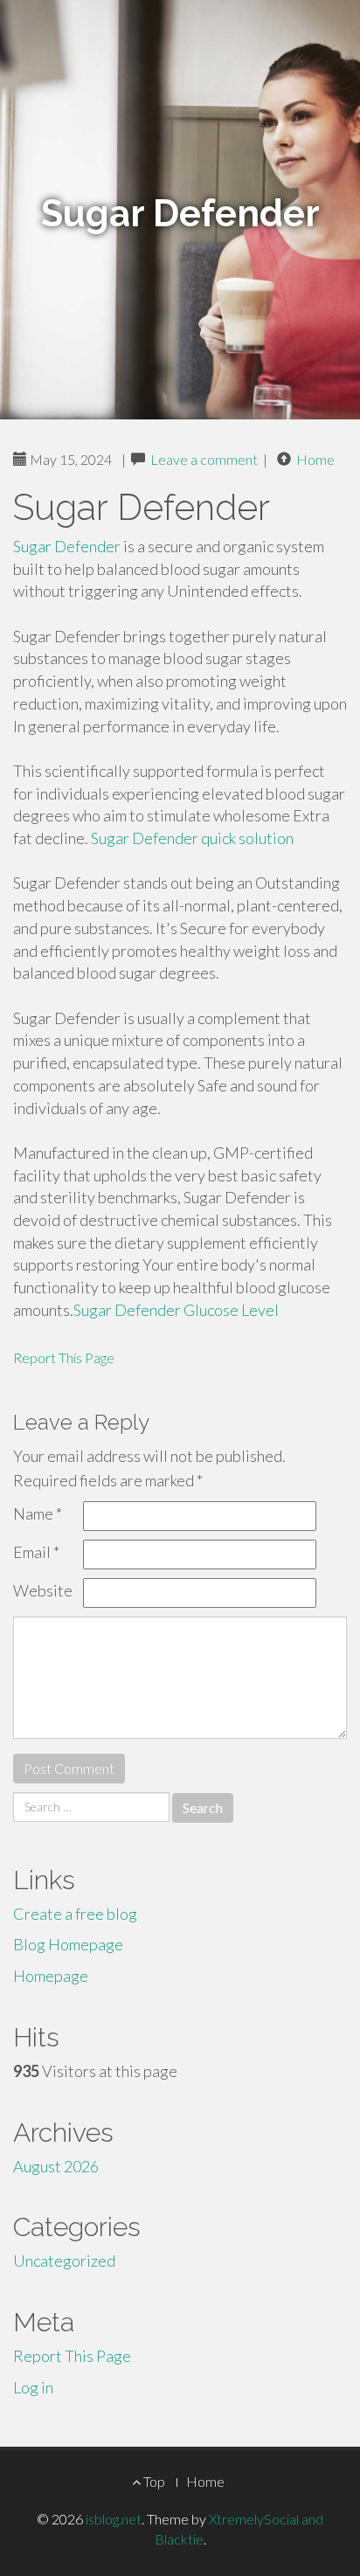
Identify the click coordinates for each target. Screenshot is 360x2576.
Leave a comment (204, 459)
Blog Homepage (68, 1944)
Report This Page (64, 1357)
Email (36, 1552)
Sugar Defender (67, 546)
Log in (33, 2387)
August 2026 (56, 2166)
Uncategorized (64, 2261)
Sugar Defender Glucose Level (176, 1310)
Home (315, 459)
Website (43, 1590)
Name (38, 1513)
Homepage (51, 1976)
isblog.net (114, 2519)
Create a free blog (75, 1914)
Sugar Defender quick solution (192, 838)
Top (153, 2481)
